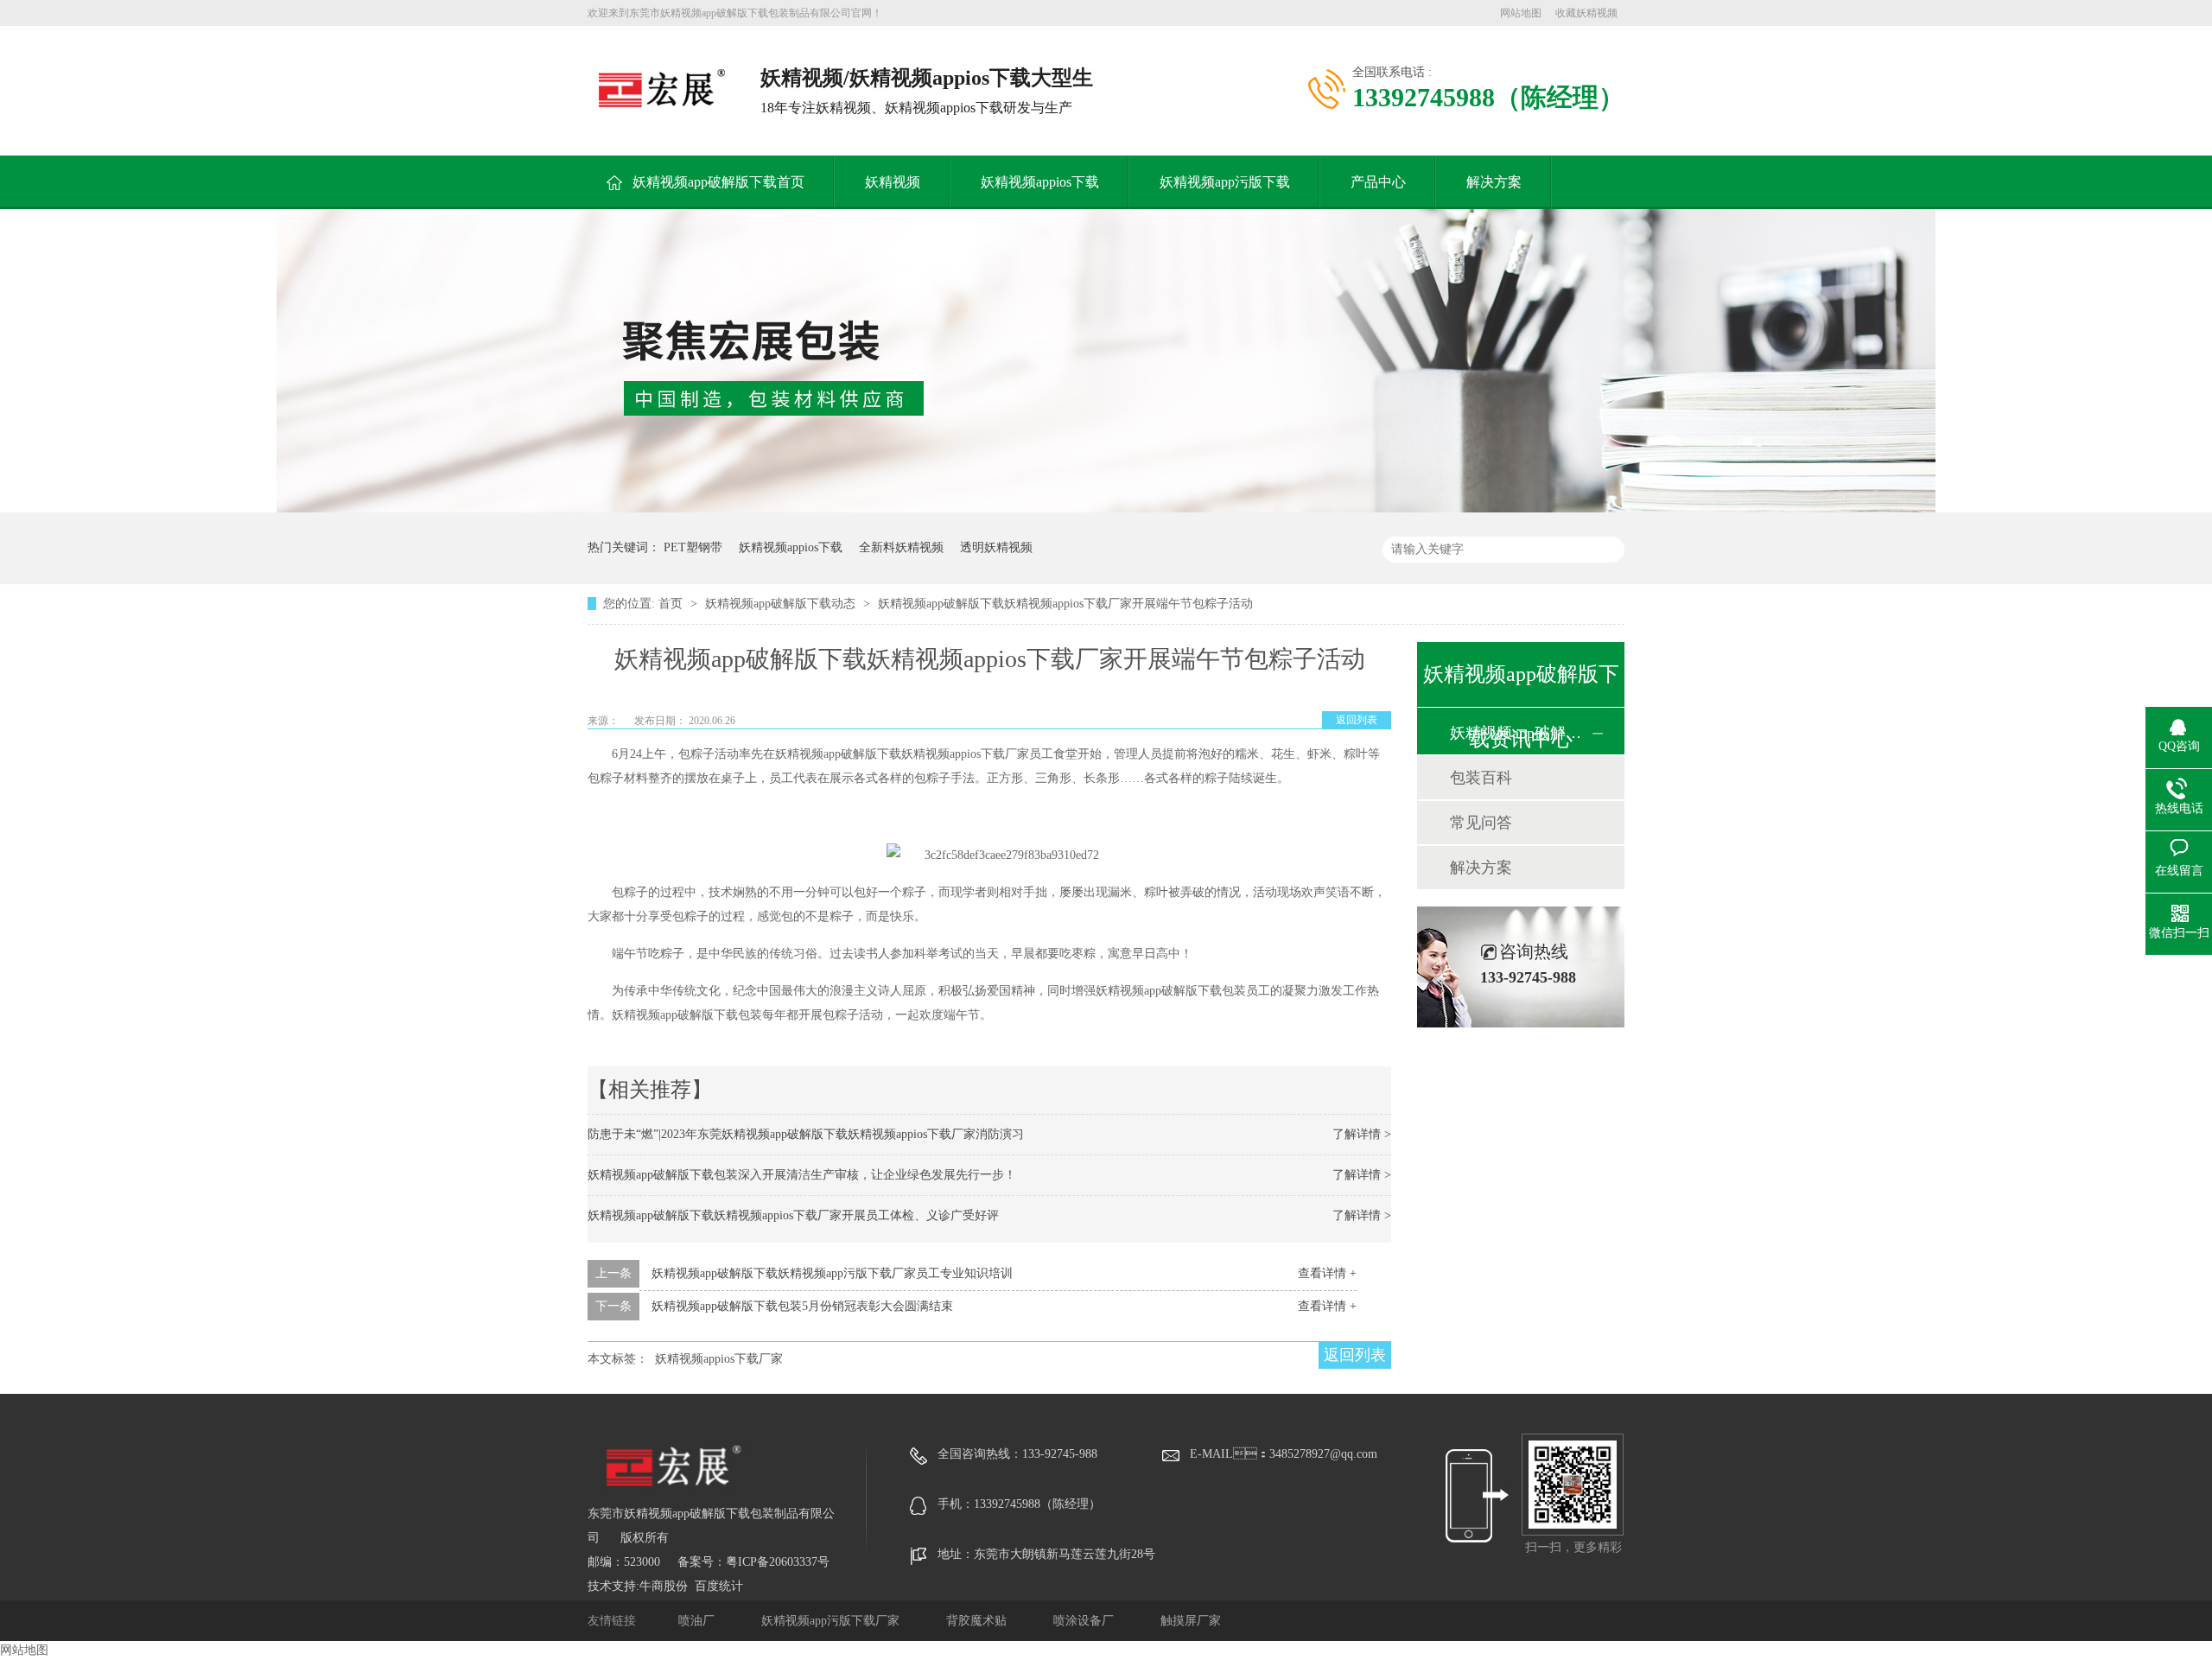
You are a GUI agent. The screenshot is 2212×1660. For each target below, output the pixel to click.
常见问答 (1481, 823)
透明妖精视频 (996, 547)
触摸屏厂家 (1191, 1621)
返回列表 (1357, 720)
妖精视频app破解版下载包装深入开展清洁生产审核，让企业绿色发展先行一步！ (802, 1175)
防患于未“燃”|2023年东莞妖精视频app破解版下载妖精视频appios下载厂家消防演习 (806, 1134)
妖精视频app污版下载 (1225, 182)
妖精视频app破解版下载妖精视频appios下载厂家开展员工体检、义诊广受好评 (793, 1215)
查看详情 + (1327, 1273)
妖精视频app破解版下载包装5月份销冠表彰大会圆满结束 (802, 1306)
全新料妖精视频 (901, 547)
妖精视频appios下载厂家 (719, 1359)
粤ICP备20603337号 (778, 1562)
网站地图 (1521, 13)
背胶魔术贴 (978, 1621)
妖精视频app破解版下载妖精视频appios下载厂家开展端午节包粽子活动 (1065, 604)
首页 (672, 604)
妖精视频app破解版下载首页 (718, 182)
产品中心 (1378, 182)
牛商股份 (664, 1586)
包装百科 (1481, 778)
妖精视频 (893, 182)
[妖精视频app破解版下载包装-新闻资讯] (1106, 509)
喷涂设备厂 (1085, 1621)
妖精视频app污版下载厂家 (832, 1621)
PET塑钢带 (693, 547)
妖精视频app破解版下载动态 (782, 604)
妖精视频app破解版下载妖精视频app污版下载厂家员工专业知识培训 (832, 1273)
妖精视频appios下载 (1040, 182)
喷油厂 (698, 1621)
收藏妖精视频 (1586, 13)
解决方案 (1494, 182)
